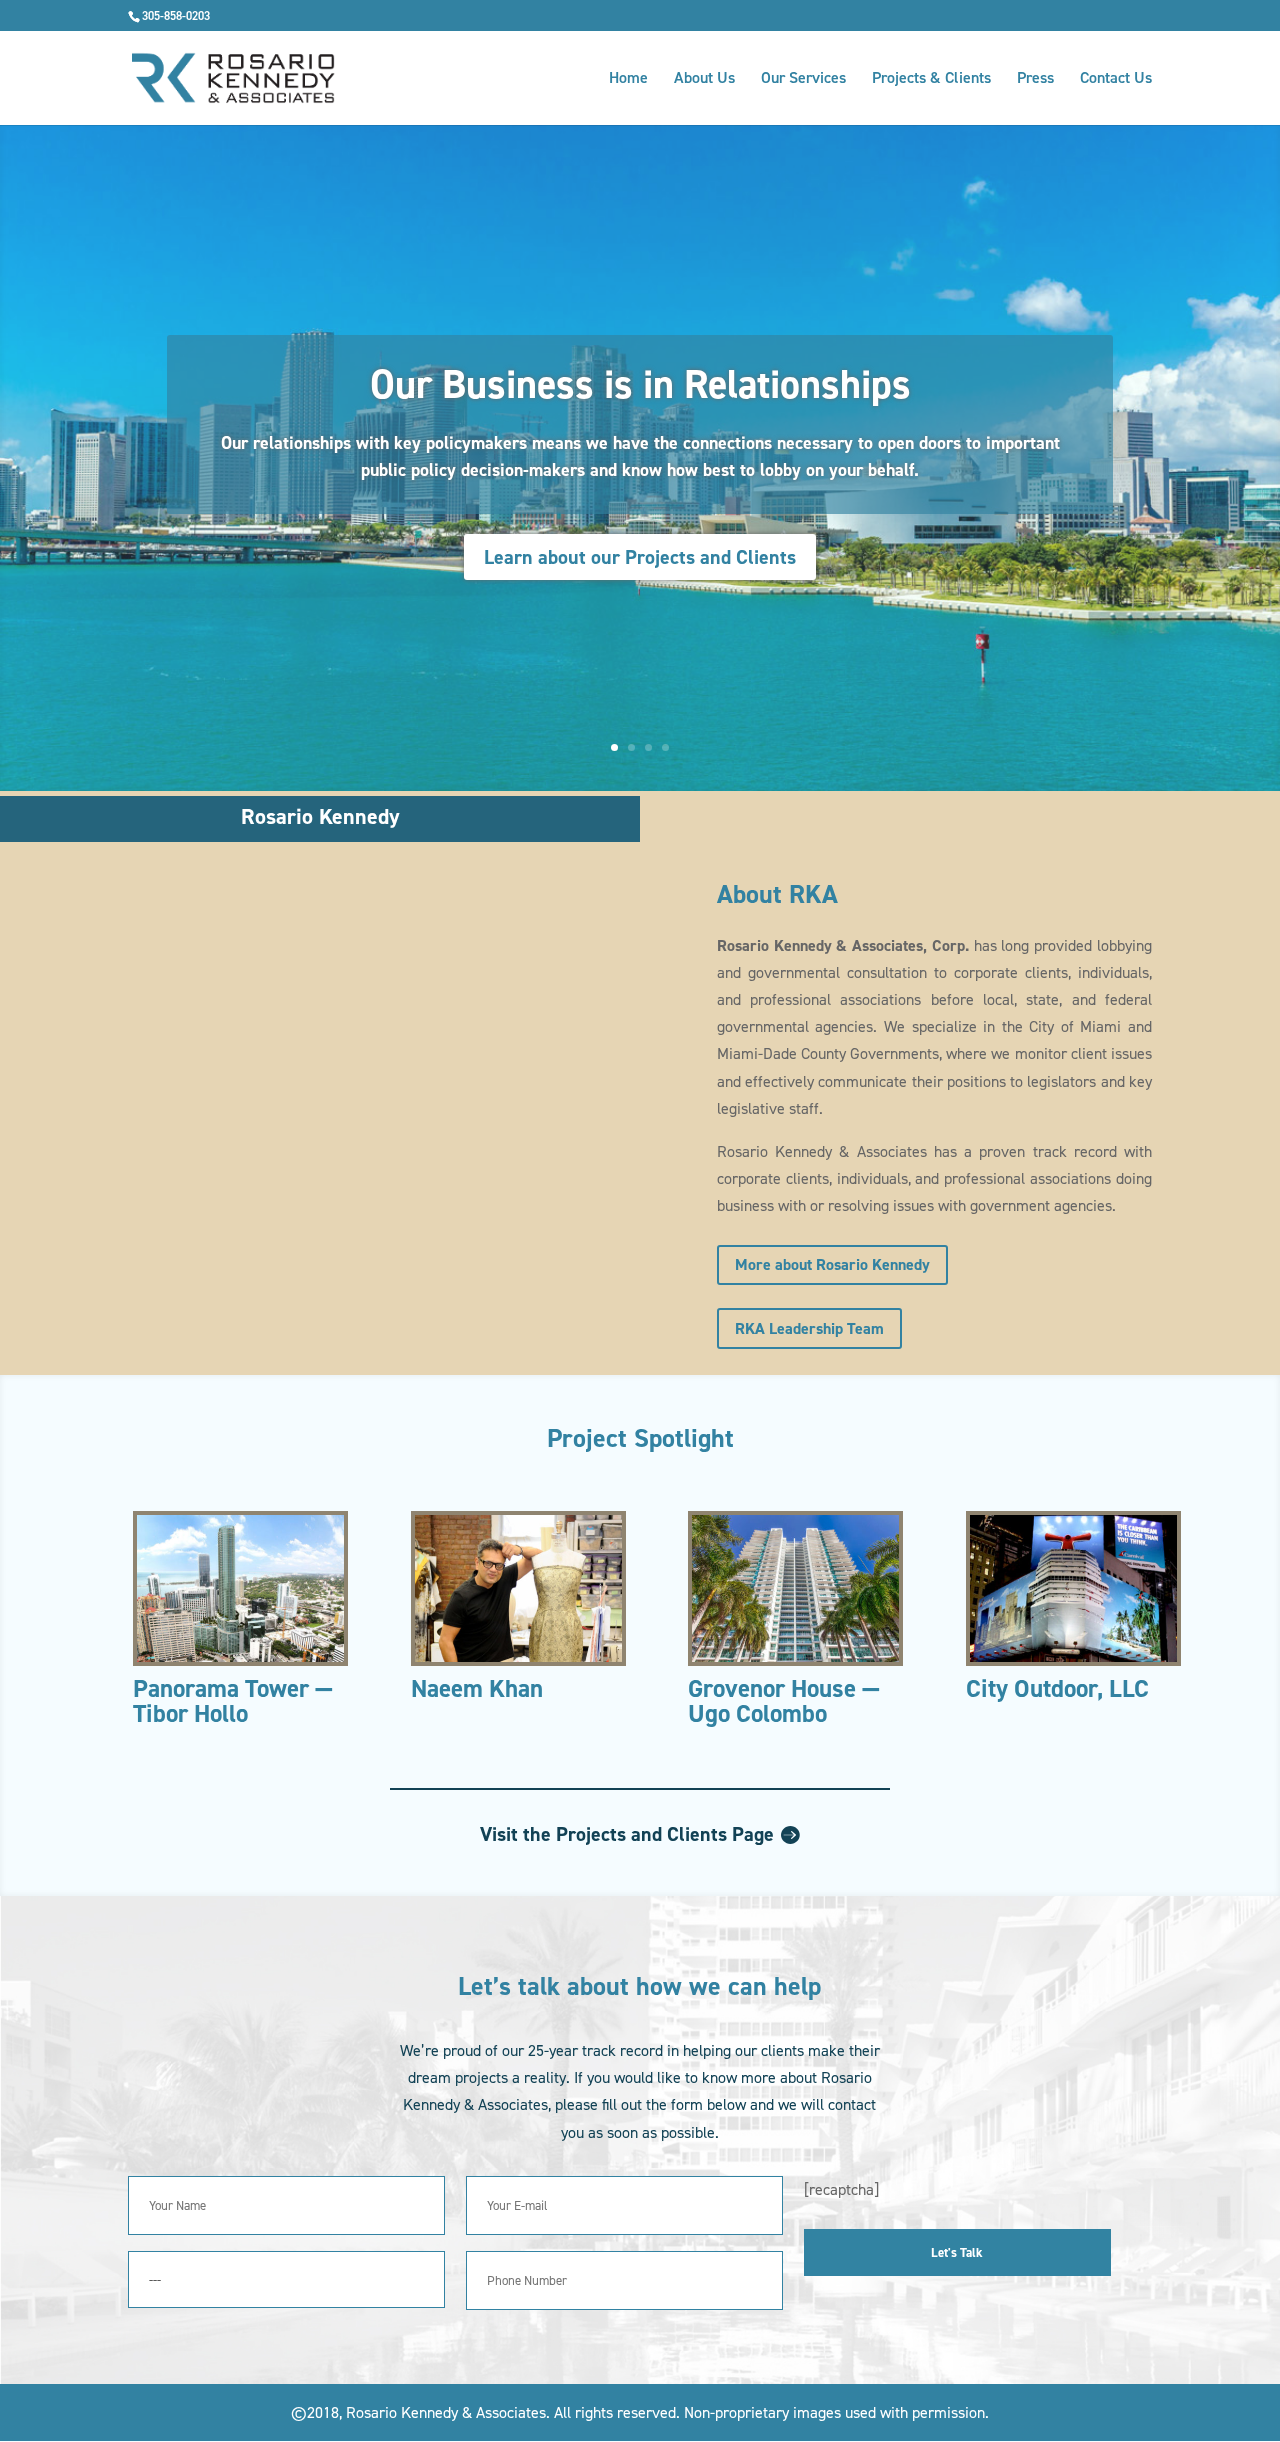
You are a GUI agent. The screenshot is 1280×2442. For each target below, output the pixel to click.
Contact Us (1116, 79)
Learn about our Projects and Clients (640, 557)
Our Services (803, 79)
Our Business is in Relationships (640, 384)
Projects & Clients (931, 79)
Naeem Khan (477, 1688)
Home (628, 79)
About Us (704, 79)
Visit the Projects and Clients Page (627, 1834)
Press (1035, 79)
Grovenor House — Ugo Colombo (784, 1701)
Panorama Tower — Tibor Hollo (233, 1701)
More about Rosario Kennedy (832, 1264)
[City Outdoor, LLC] (1073, 1588)
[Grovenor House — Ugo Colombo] (795, 1588)
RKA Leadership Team (809, 1328)
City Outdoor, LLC (1057, 1688)
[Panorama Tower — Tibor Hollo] (240, 1588)
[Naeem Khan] (518, 1588)
